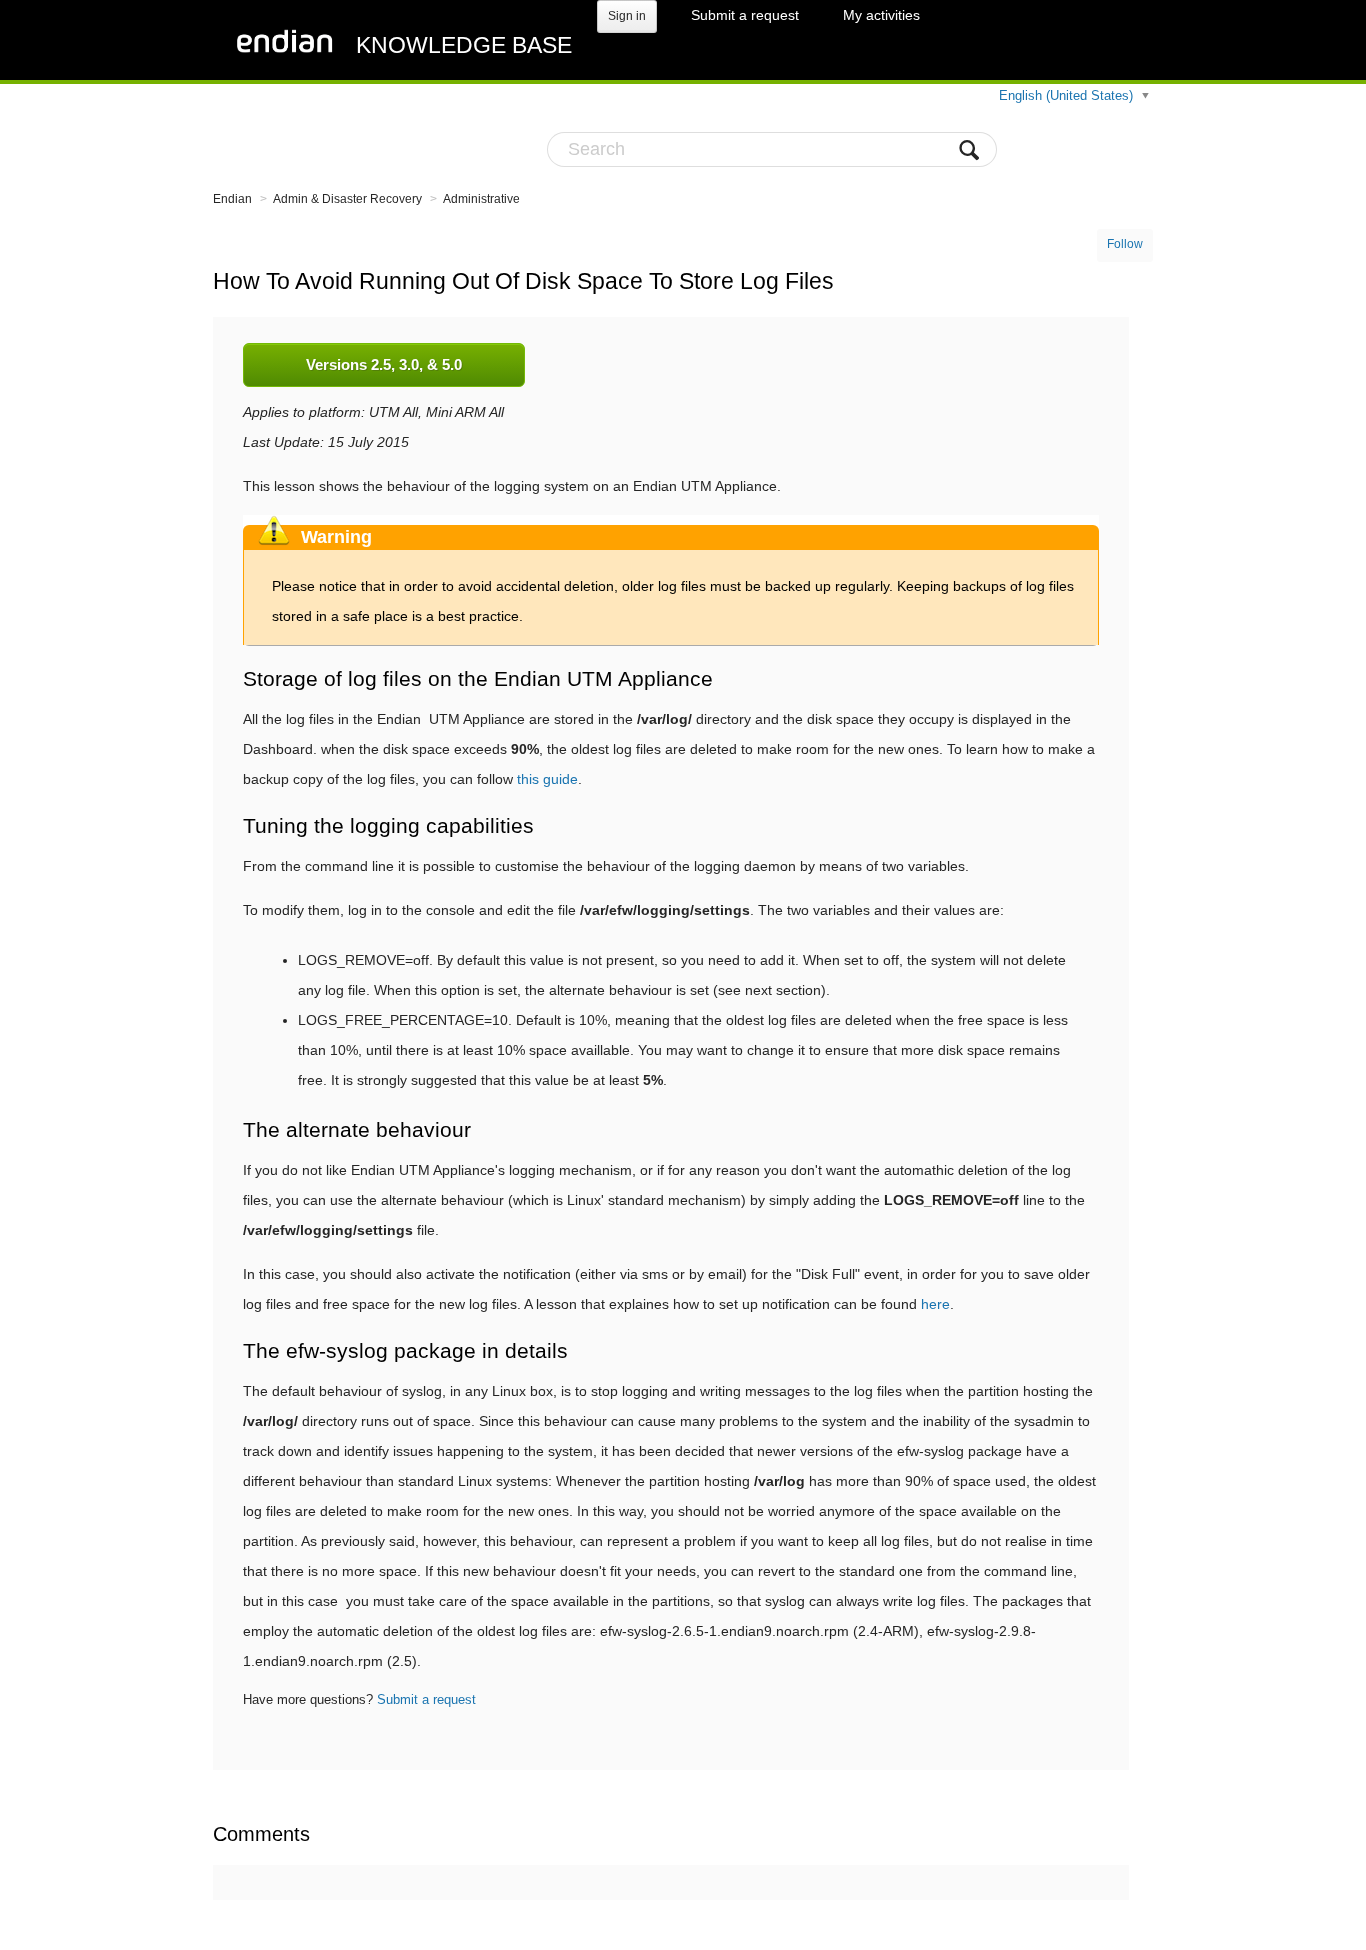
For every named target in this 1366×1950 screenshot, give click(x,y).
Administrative (481, 199)
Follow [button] (1125, 244)
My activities (881, 15)
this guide (547, 779)
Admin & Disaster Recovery (347, 199)
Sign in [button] (627, 16)
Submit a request (745, 15)
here (935, 1304)
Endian (232, 199)
